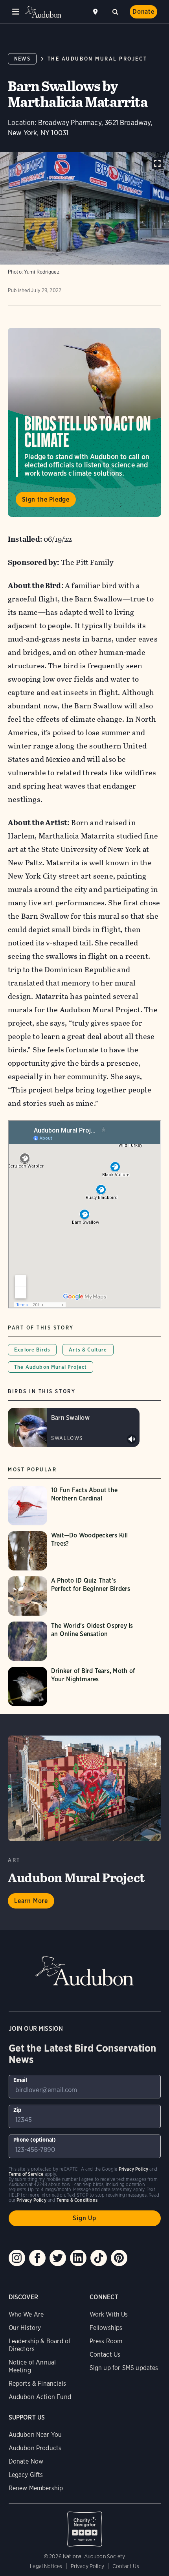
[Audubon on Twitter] (58, 2258)
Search (115, 11)
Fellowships (106, 2328)
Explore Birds (32, 1350)
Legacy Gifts (26, 2475)
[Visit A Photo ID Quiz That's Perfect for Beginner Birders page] (74, 1596)
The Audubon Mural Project (97, 59)
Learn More (31, 1901)
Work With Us (109, 2314)
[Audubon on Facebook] (37, 2258)
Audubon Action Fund (40, 2397)
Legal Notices (46, 2566)
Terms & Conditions (77, 2200)
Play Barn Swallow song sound (132, 1439)
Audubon (43, 12)
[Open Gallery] (157, 163)
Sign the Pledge (46, 499)
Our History (25, 2328)
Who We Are (26, 2314)
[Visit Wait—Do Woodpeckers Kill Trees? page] (74, 1551)
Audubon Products (35, 2448)
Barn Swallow (99, 599)
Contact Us (105, 2354)
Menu (16, 12)
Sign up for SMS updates (124, 2368)
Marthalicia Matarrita (77, 836)
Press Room (106, 2341)
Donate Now (26, 2461)
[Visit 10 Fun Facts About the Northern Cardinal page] (74, 1506)
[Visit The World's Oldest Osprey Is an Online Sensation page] (74, 1641)
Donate (143, 12)
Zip (17, 2110)
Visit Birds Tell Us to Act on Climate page (84, 422)
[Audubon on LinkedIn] (78, 2258)
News (22, 59)
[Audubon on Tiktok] (99, 2258)
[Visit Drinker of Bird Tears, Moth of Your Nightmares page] (74, 1686)
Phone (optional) (35, 2140)
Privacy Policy (88, 2566)
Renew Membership (36, 2488)
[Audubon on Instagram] (17, 2258)
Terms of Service (26, 2174)
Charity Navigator (85, 2525)
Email (20, 2080)
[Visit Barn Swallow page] (74, 1427)
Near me (96, 12)
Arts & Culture (88, 1350)
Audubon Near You (35, 2435)
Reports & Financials (38, 2384)
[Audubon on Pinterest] (119, 2258)
